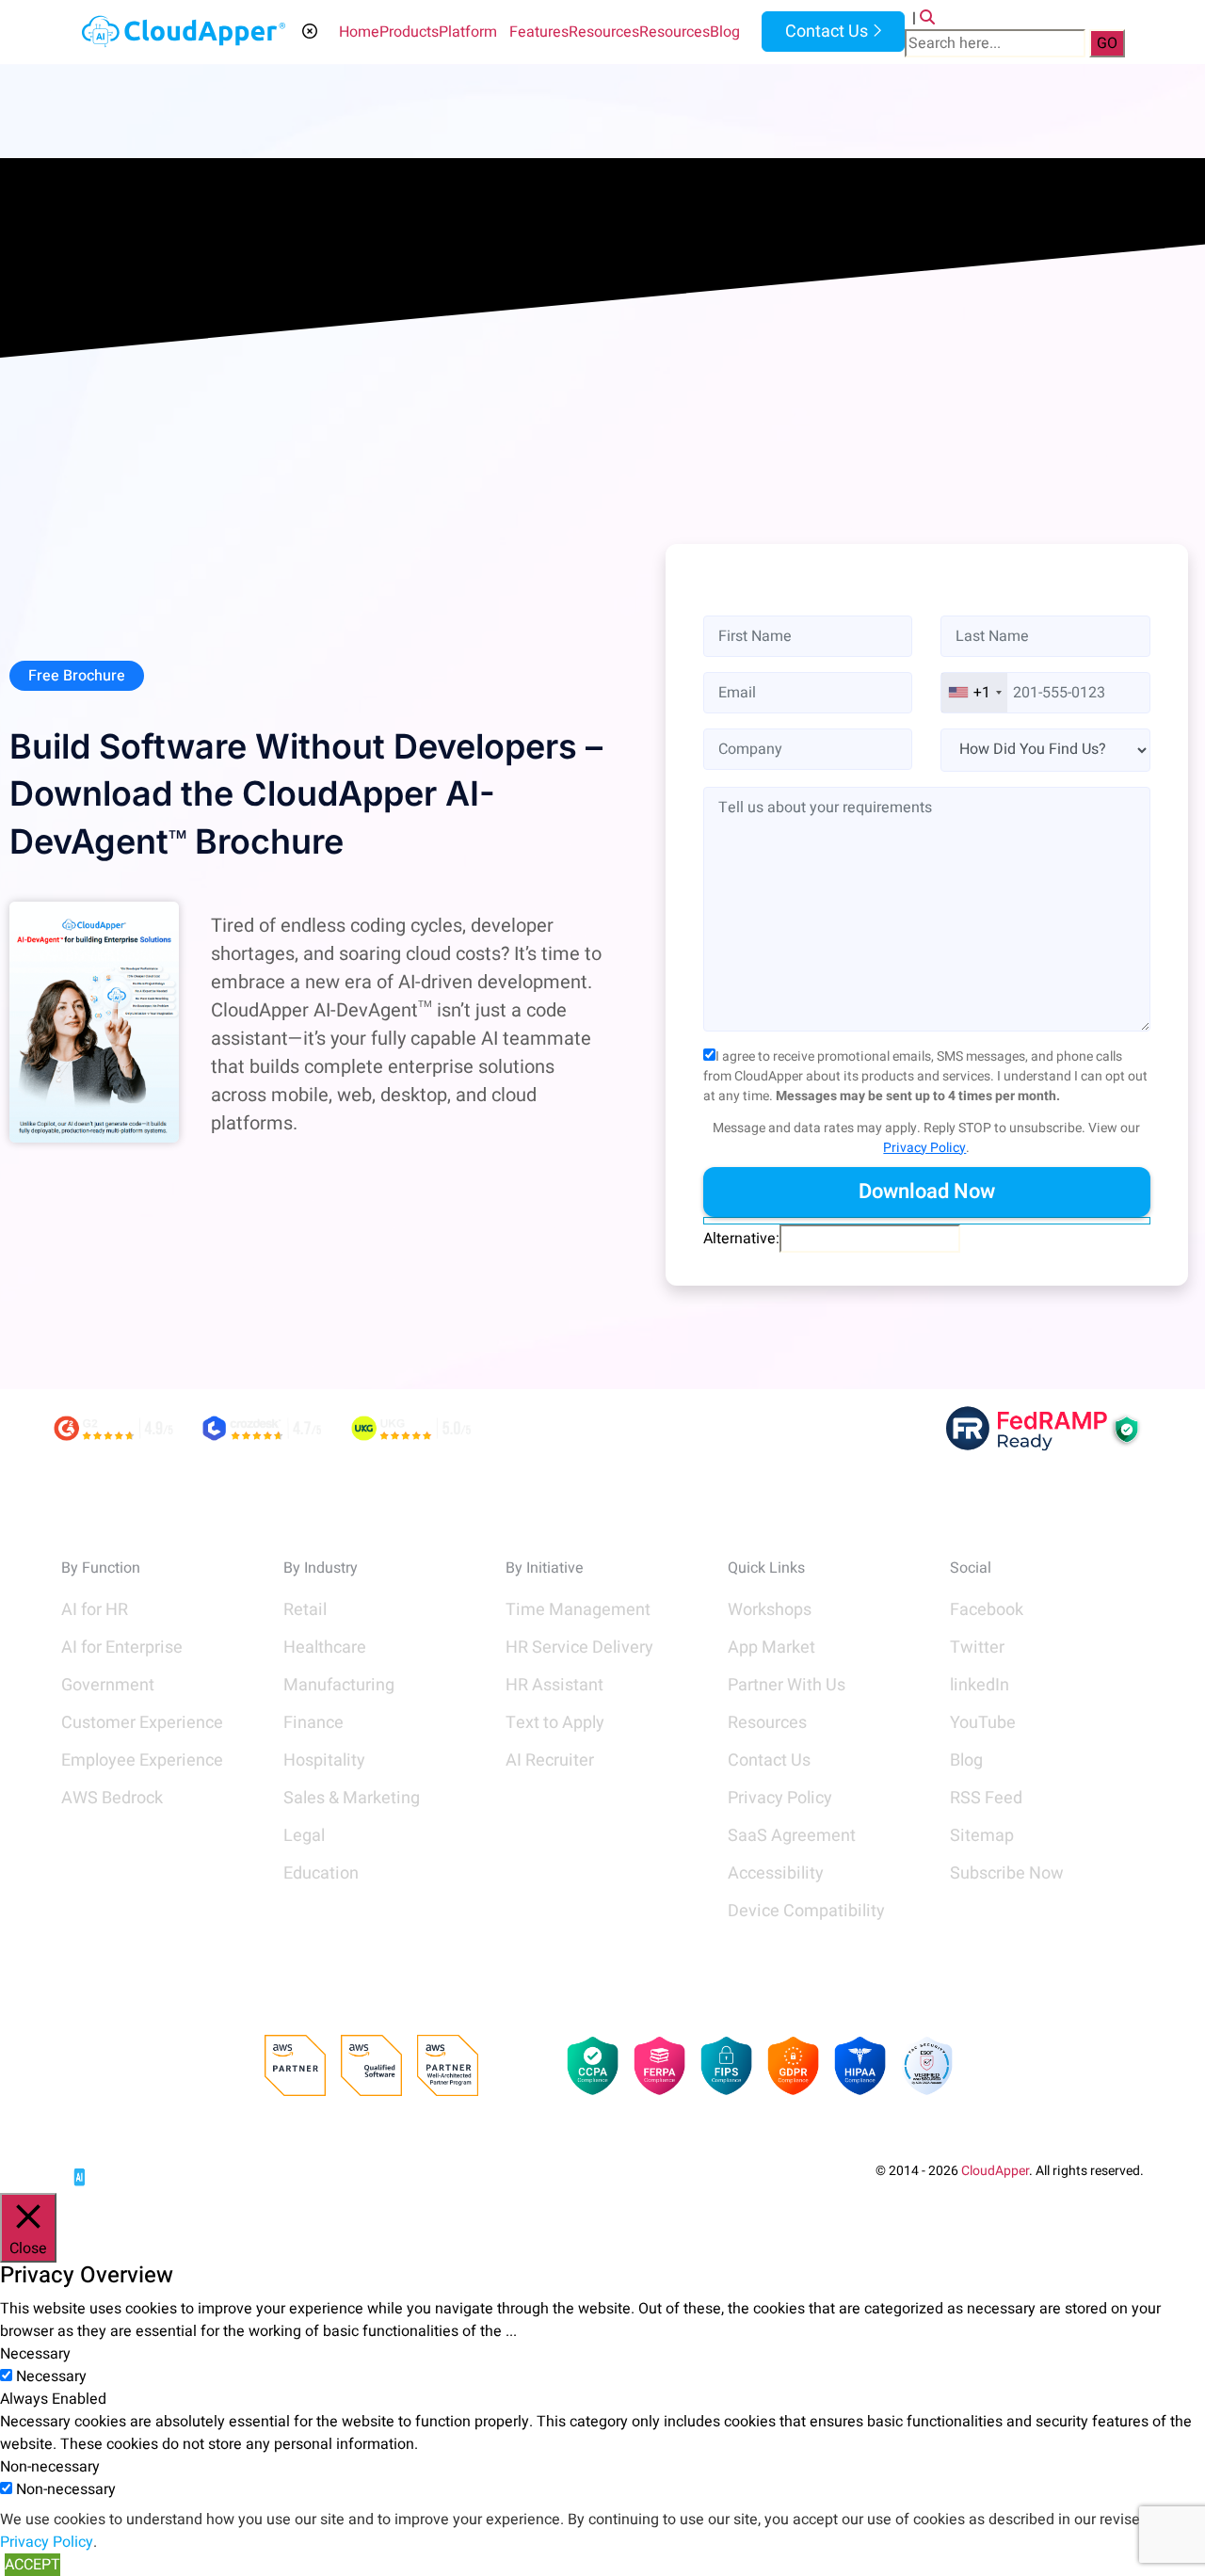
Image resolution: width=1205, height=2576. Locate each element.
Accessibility (776, 1873)
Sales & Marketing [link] (352, 1798)
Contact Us (825, 32)
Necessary (51, 2376)
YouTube (983, 1723)
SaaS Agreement (792, 1836)
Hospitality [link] (324, 1760)
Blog (725, 32)
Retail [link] (305, 1610)
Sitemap (982, 1836)
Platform (468, 32)
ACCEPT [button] (32, 2565)
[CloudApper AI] (184, 32)
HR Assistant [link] (554, 1685)
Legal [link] (304, 1836)
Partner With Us (787, 1685)
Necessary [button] (35, 2354)
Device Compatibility (806, 1911)
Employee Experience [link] (142, 1760)
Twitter (977, 1648)
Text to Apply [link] (555, 1723)
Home (359, 32)
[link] (133, 2170)
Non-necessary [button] (50, 2467)
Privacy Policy (924, 1148)
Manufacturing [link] (339, 1685)
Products (409, 32)
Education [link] (321, 1873)
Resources (604, 32)
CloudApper (995, 2171)
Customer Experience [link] (142, 1723)
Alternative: (741, 1239)
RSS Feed (986, 1798)
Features (539, 32)
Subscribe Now (1007, 1873)
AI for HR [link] (95, 1610)
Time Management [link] (578, 1610)
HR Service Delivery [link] (579, 1648)
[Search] (927, 18)
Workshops (770, 1610)
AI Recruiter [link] (550, 1760)
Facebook (987, 1610)
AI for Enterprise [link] (122, 1648)
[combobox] (974, 693)
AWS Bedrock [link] (112, 1798)
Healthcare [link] (325, 1648)
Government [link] (108, 1685)
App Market (771, 1648)
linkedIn (980, 1685)
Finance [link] (313, 1723)
